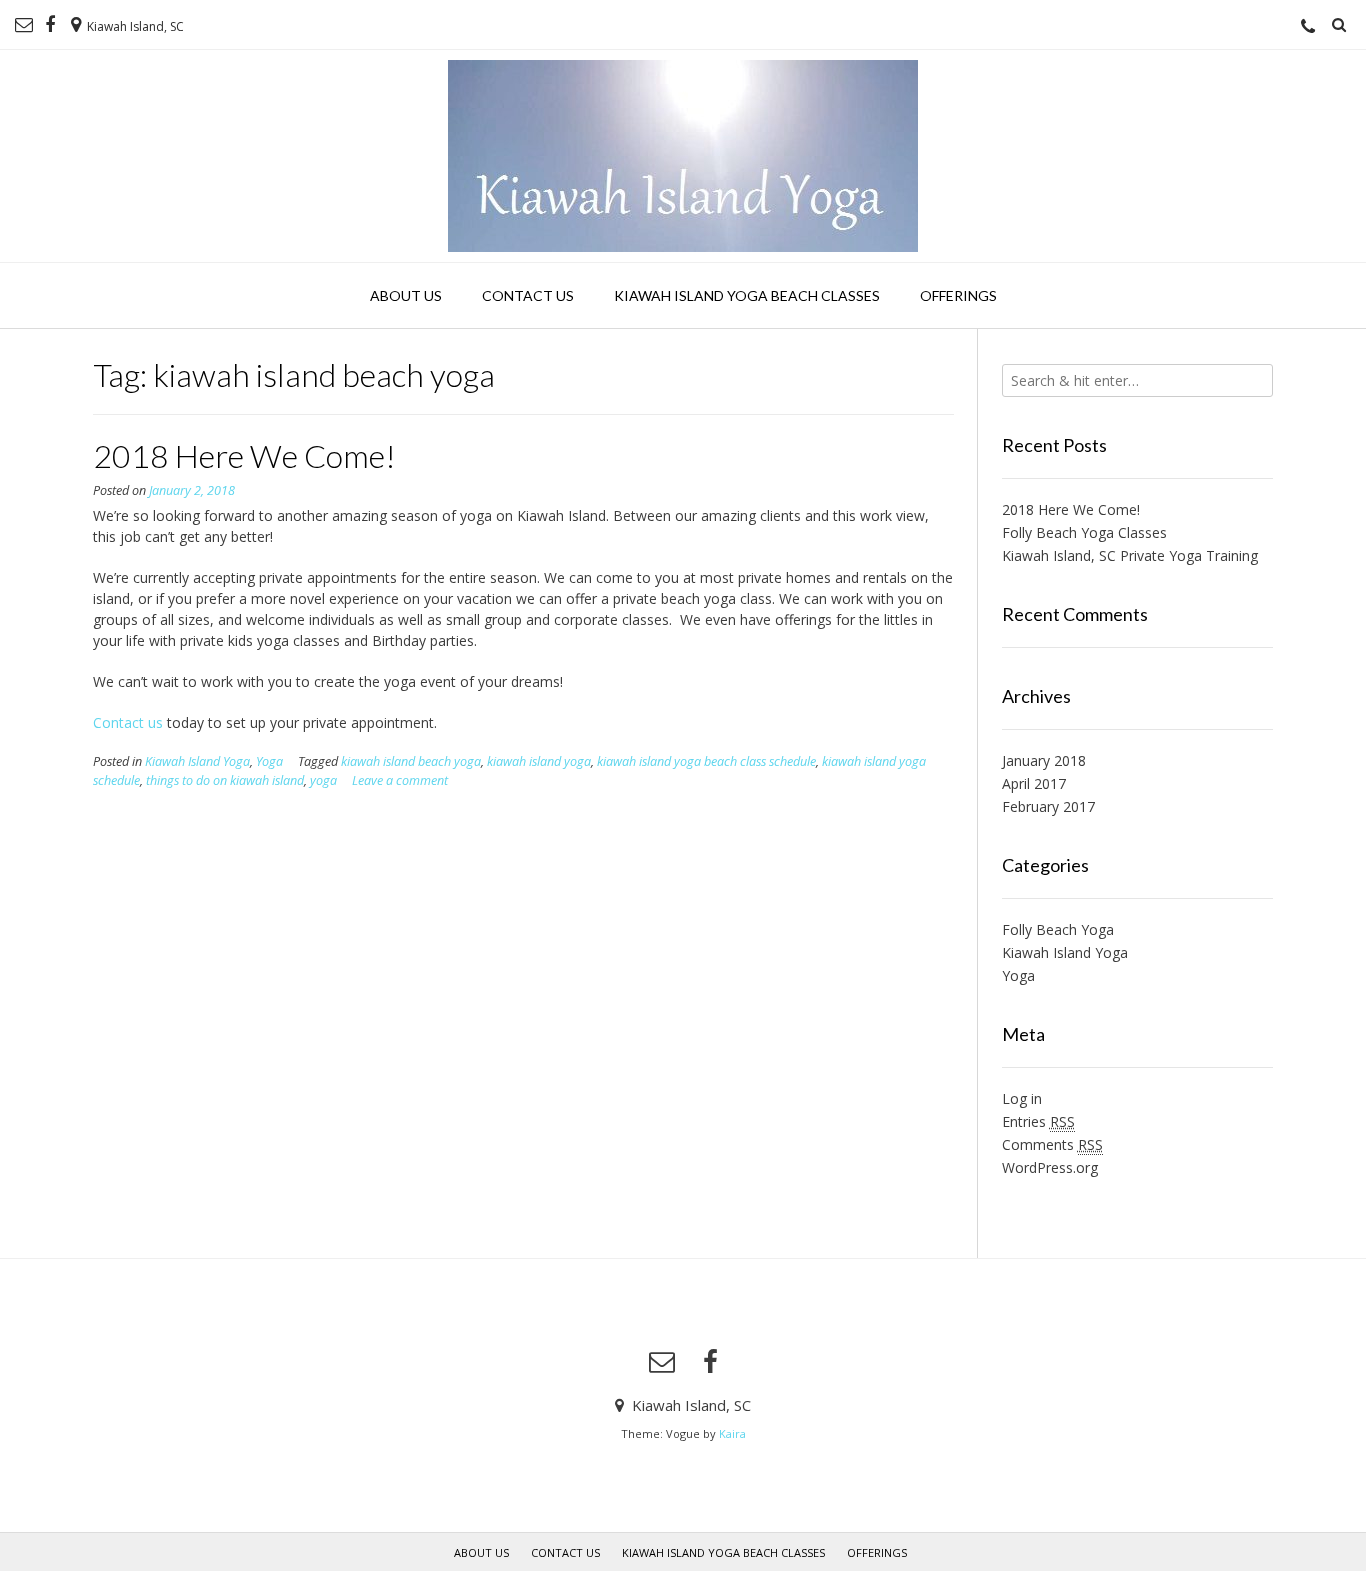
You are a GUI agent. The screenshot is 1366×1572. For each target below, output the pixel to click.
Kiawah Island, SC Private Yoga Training (1130, 555)
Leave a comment (400, 780)
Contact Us (528, 295)
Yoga (269, 761)
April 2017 (1034, 783)
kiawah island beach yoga (411, 761)
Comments (1052, 1144)
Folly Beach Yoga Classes (1084, 532)
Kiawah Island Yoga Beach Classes (747, 295)
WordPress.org (1050, 1167)
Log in (1022, 1098)
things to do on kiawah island (225, 780)
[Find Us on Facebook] (50, 25)
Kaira (732, 1433)
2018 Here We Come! (244, 455)
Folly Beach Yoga (1058, 929)
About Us (406, 295)
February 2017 (1048, 806)
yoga (323, 780)
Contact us (128, 722)
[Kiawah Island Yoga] (683, 156)
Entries (1038, 1121)
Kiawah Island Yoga (197, 761)
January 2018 (1044, 760)
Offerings (958, 295)
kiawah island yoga (539, 761)
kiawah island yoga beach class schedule (706, 761)
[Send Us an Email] (24, 25)
